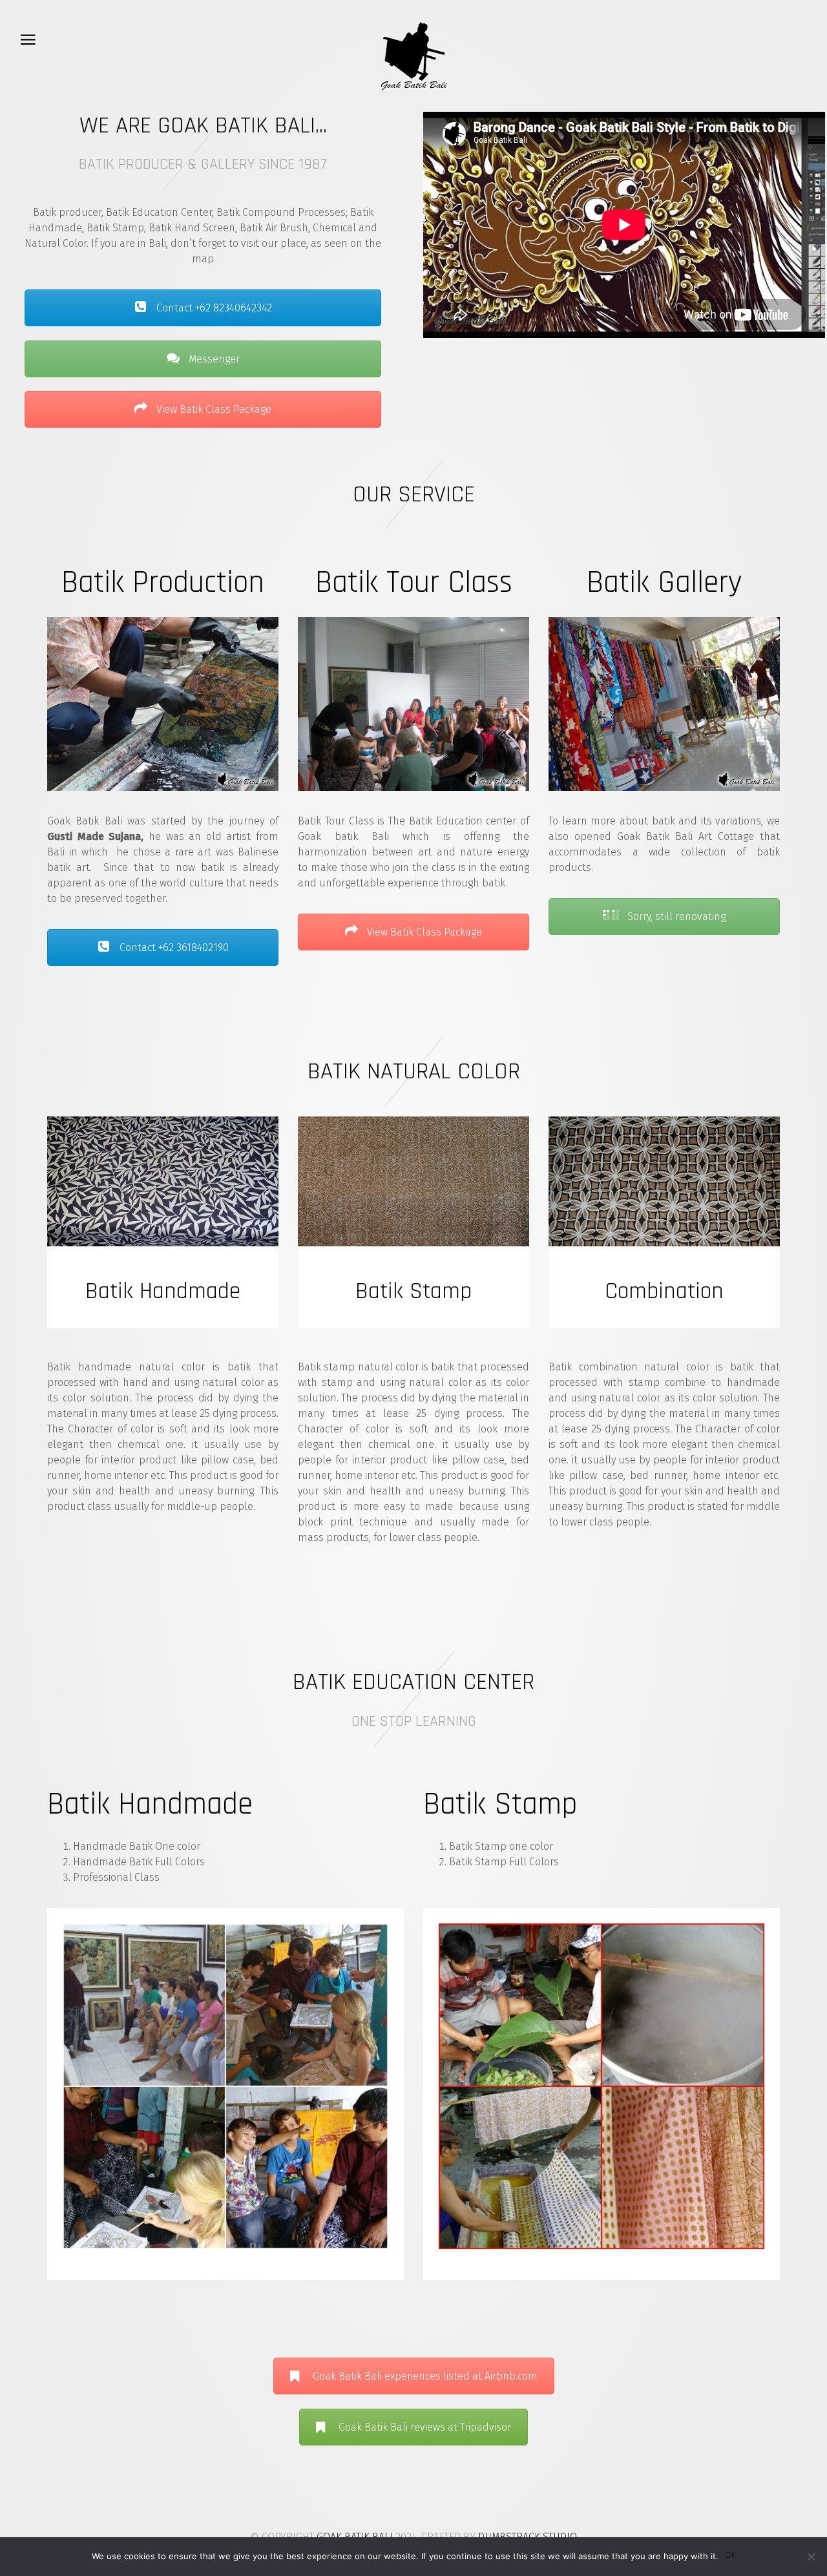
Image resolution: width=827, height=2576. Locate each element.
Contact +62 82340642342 (213, 308)
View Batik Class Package (213, 409)
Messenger (213, 359)
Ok (730, 2555)
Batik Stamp (500, 1805)
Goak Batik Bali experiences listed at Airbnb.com (425, 2376)
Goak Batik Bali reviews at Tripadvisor (425, 2427)
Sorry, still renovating (675, 916)
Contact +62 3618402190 (173, 948)
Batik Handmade (150, 1805)
